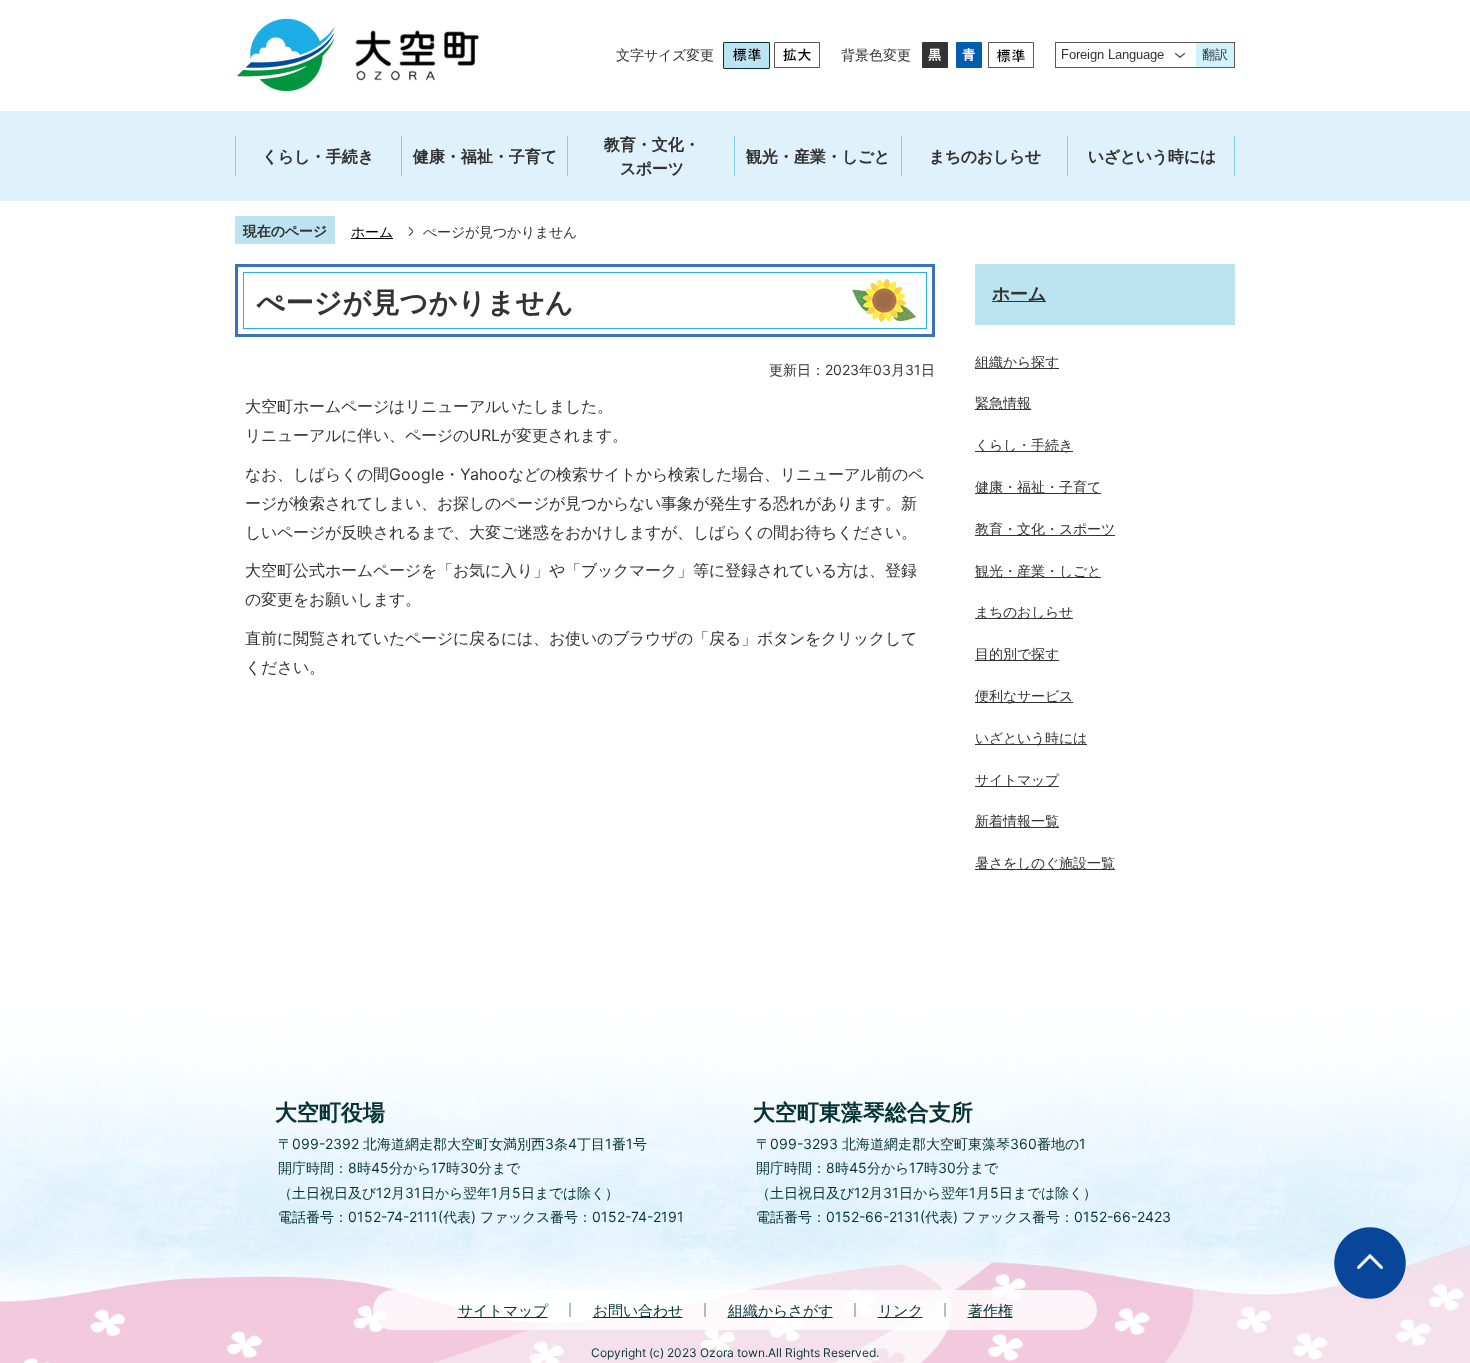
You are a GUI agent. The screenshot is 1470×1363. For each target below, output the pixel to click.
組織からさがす (780, 1310)
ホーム (372, 231)
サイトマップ (503, 1310)
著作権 (990, 1310)
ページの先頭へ (1370, 1263)
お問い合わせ (638, 1310)
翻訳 (1215, 54)
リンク (900, 1310)
